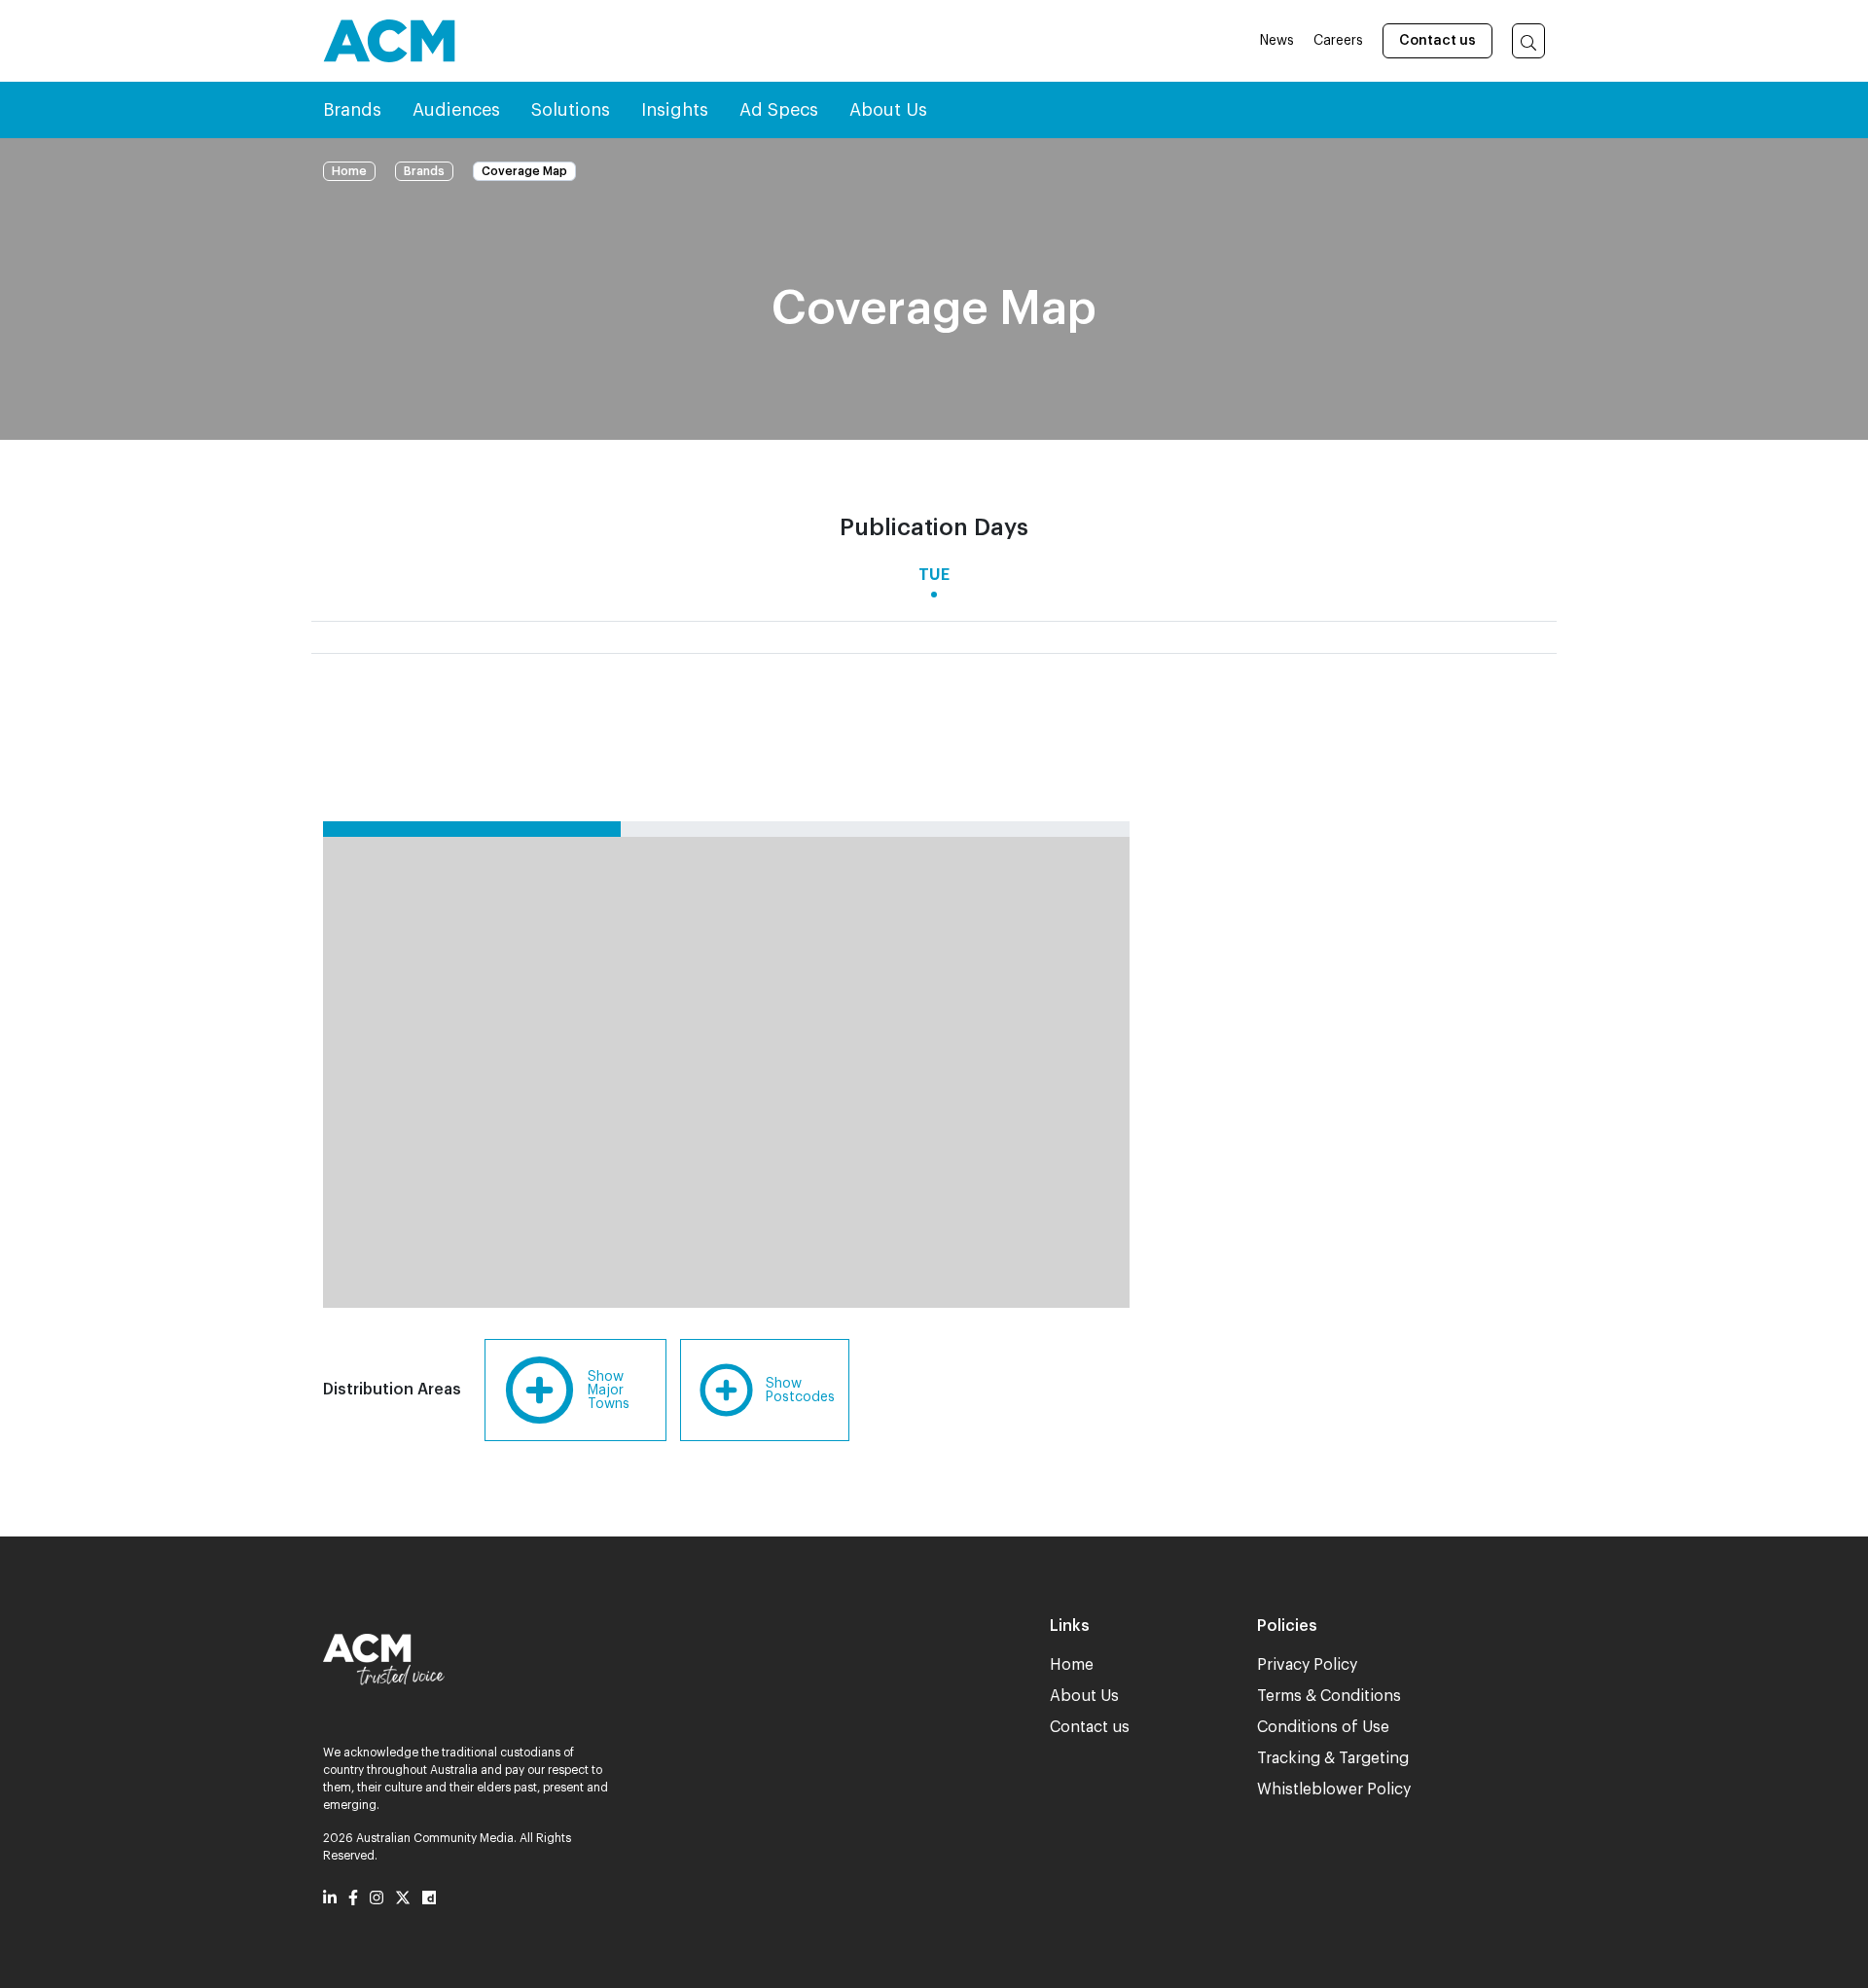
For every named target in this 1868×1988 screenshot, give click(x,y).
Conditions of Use (1323, 1727)
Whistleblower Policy (1334, 1789)
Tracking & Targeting (1333, 1758)
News (1277, 41)
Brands (424, 171)
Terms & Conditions (1329, 1696)
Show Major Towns (609, 1391)
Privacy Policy (1307, 1665)
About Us (1084, 1696)
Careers (1338, 41)
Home (349, 171)
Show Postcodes (800, 1391)
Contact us (1437, 41)
